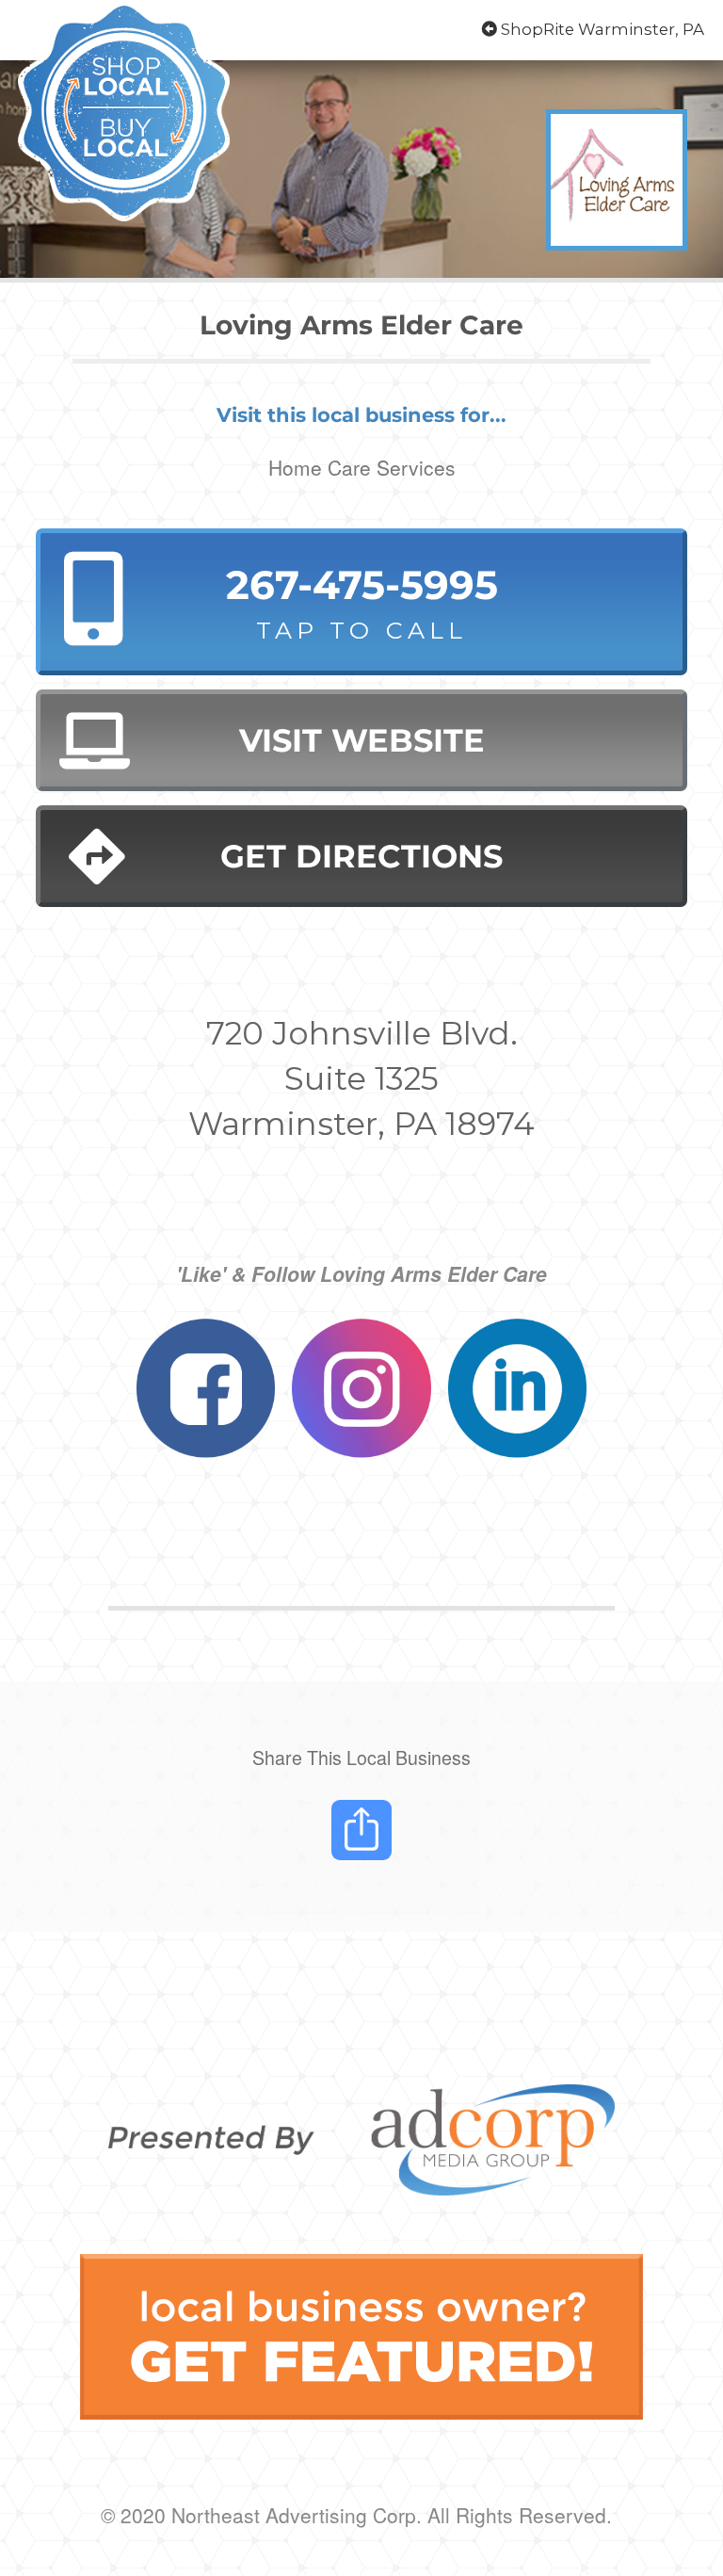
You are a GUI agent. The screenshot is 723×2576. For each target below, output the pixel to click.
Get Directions (361, 856)
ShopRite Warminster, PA (601, 29)
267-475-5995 (362, 602)
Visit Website (362, 740)
